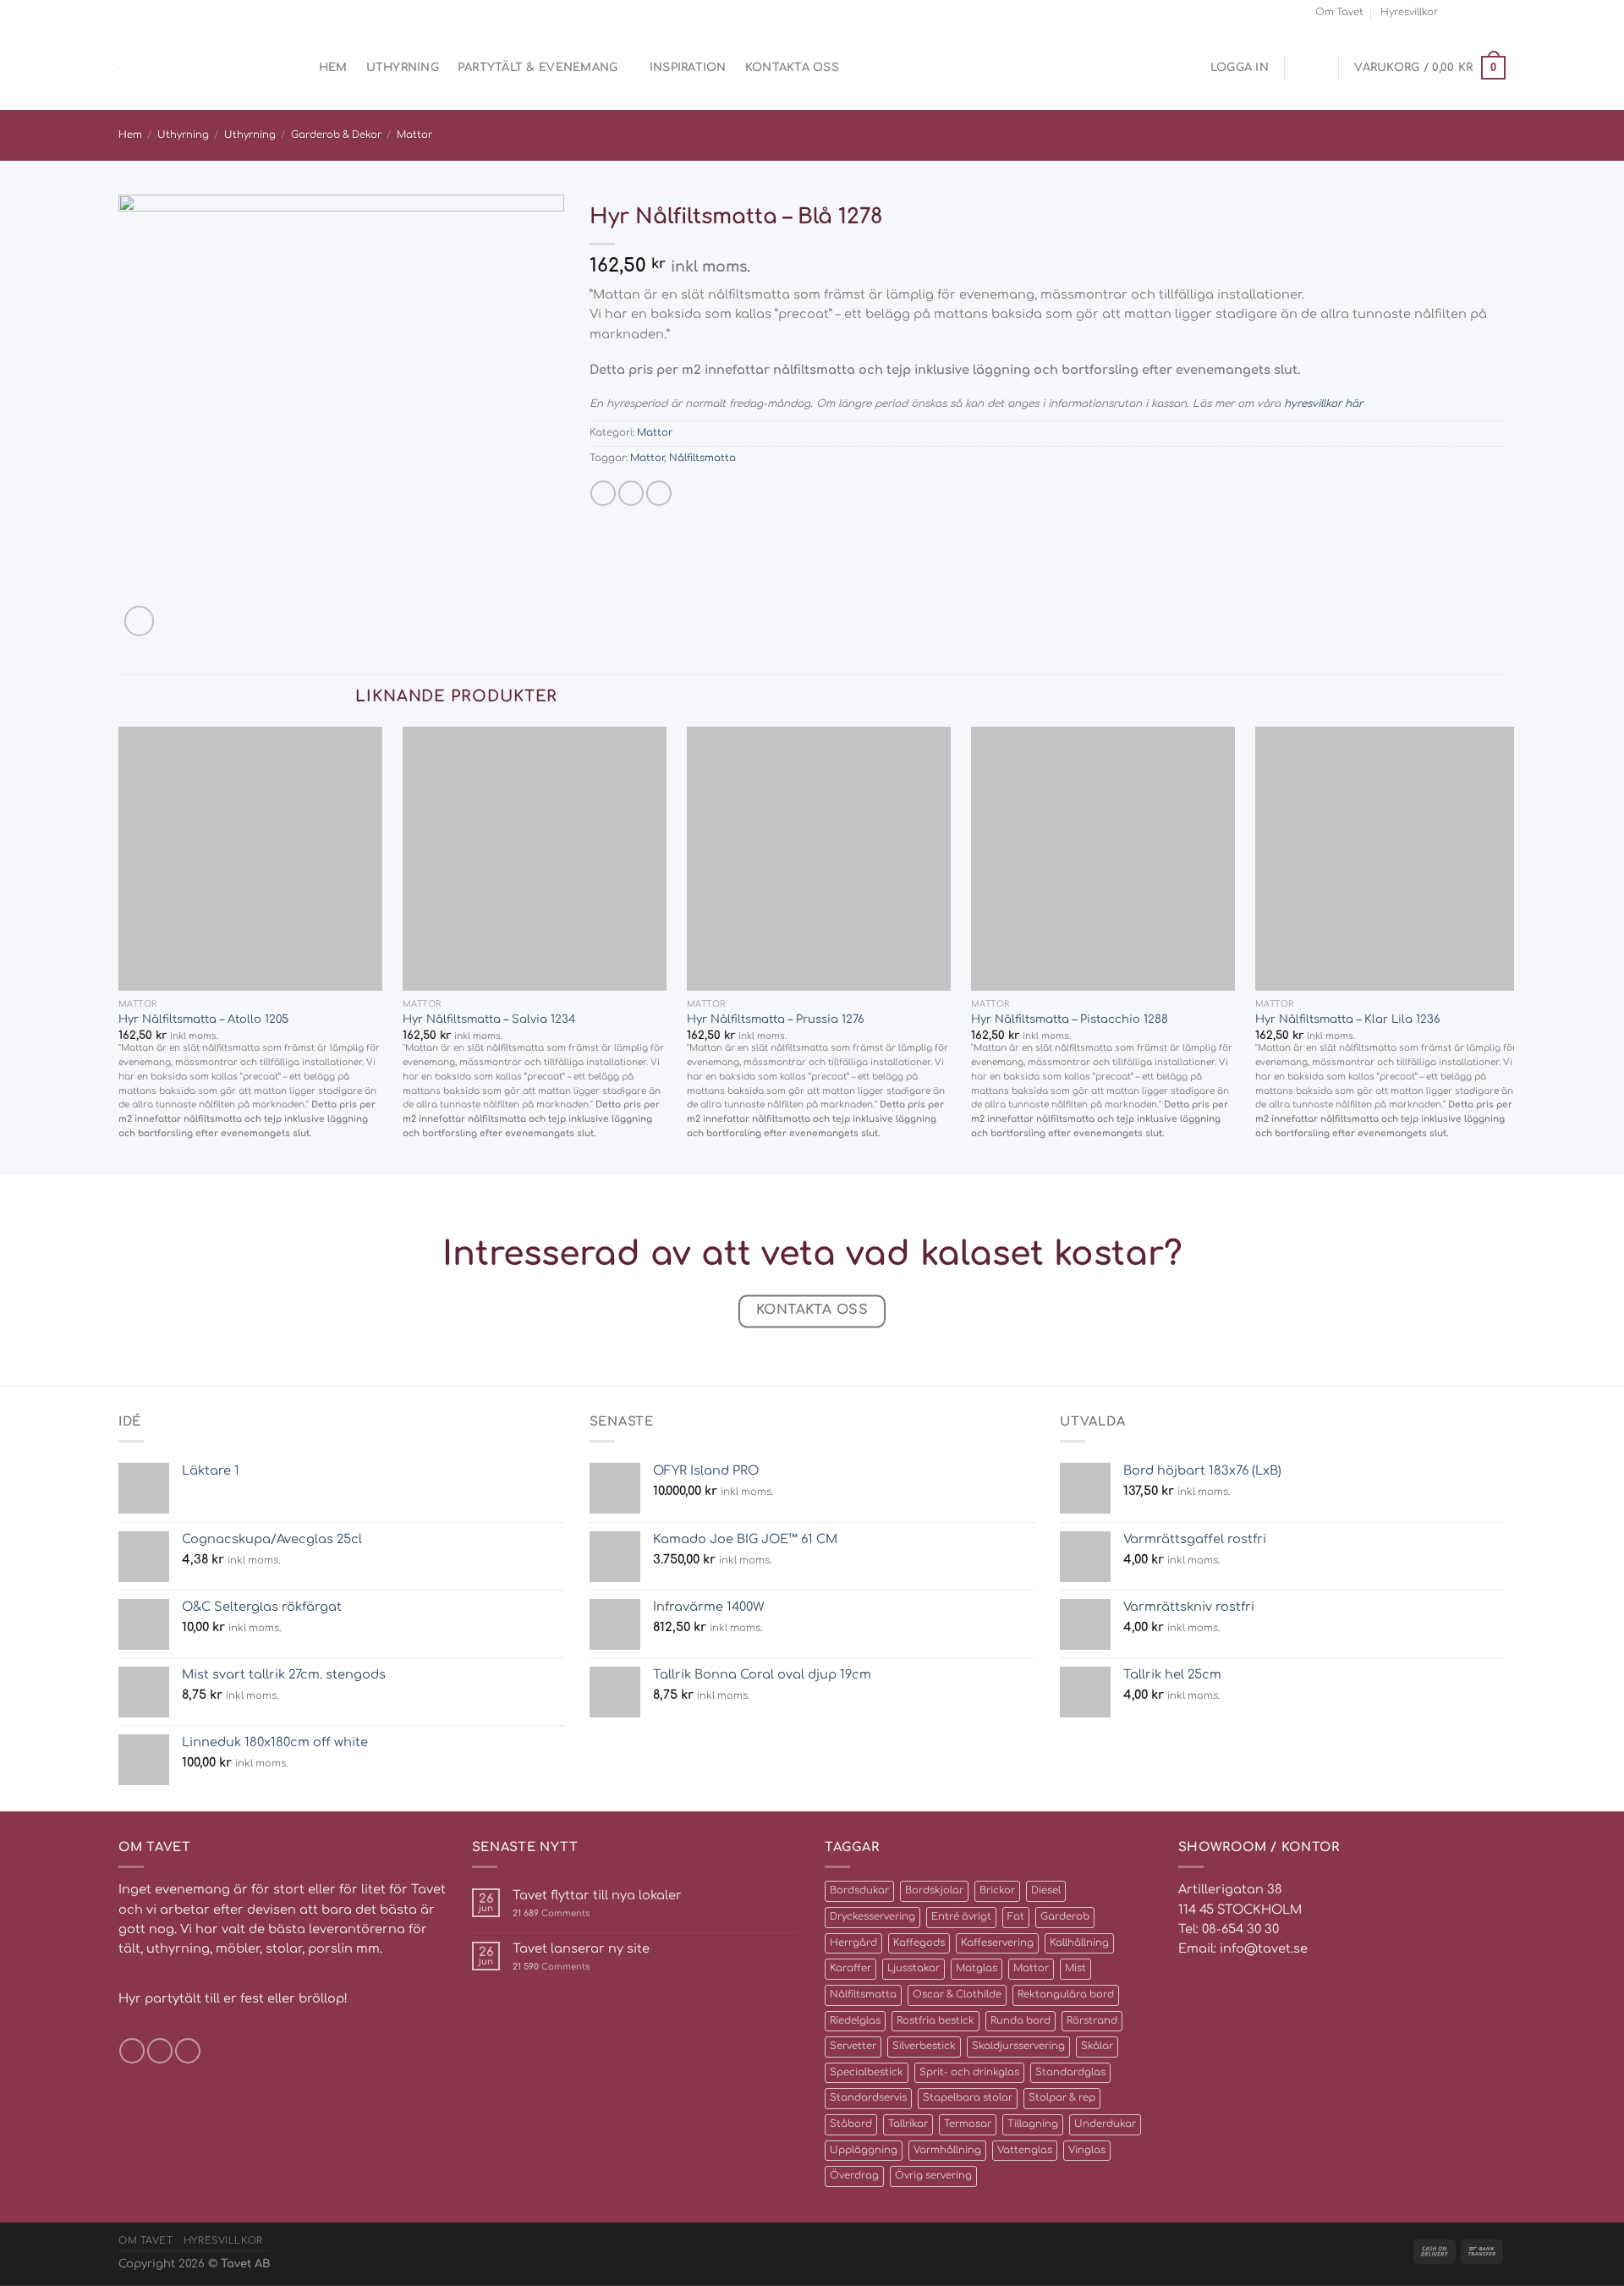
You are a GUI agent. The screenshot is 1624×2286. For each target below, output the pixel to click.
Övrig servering (933, 2176)
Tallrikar (908, 2124)
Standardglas (1070, 2072)
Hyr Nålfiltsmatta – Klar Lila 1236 (1348, 1019)
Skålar (1097, 2046)
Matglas (977, 1968)
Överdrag (854, 2176)
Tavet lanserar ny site (581, 1948)
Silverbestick (924, 2046)
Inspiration (688, 67)
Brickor (997, 1890)
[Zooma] (139, 621)
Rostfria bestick (935, 2021)
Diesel (1046, 1890)
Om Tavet (1339, 12)
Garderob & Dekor (336, 135)
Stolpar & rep (1062, 2098)
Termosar (968, 2124)
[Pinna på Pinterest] (659, 493)
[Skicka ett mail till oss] (1483, 12)
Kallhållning (1079, 1943)
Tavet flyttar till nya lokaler (597, 1895)
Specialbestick (867, 2072)
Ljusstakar (913, 1968)
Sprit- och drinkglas (969, 2072)
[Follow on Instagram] (1469, 12)
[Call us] (1498, 12)
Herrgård (853, 1943)
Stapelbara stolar (968, 2098)
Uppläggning (864, 2150)
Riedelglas (855, 2021)
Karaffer (850, 1968)
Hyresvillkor (1409, 12)
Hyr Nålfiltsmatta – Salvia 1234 (489, 1019)
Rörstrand (1092, 2021)
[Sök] (294, 68)
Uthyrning (403, 67)
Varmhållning (947, 2150)
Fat (1016, 1917)
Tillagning (1033, 2124)
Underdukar (1105, 2124)
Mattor (414, 135)
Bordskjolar (934, 1890)
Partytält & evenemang (538, 67)
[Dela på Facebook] (603, 493)
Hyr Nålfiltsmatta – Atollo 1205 (203, 1019)
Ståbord (851, 2124)
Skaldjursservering (1018, 2046)
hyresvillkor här (1323, 404)
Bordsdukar (859, 1890)
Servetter (853, 2046)
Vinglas (1087, 2150)
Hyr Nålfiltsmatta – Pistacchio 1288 (1070, 1019)
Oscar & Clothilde (957, 1995)
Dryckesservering (872, 1917)
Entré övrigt (961, 1917)
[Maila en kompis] (631, 493)
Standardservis (868, 2098)
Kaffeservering (997, 1943)
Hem (333, 67)
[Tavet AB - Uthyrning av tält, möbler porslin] (190, 68)
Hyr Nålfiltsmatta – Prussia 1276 (776, 1019)
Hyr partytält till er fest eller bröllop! (233, 1998)
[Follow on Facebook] (1454, 12)
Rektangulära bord (1066, 1995)
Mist (1075, 1968)
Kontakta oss (792, 67)
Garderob (1065, 1917)
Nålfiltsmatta (702, 458)
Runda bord (1020, 2021)
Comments (551, 1913)
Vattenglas (1025, 2150)
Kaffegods (919, 1943)
